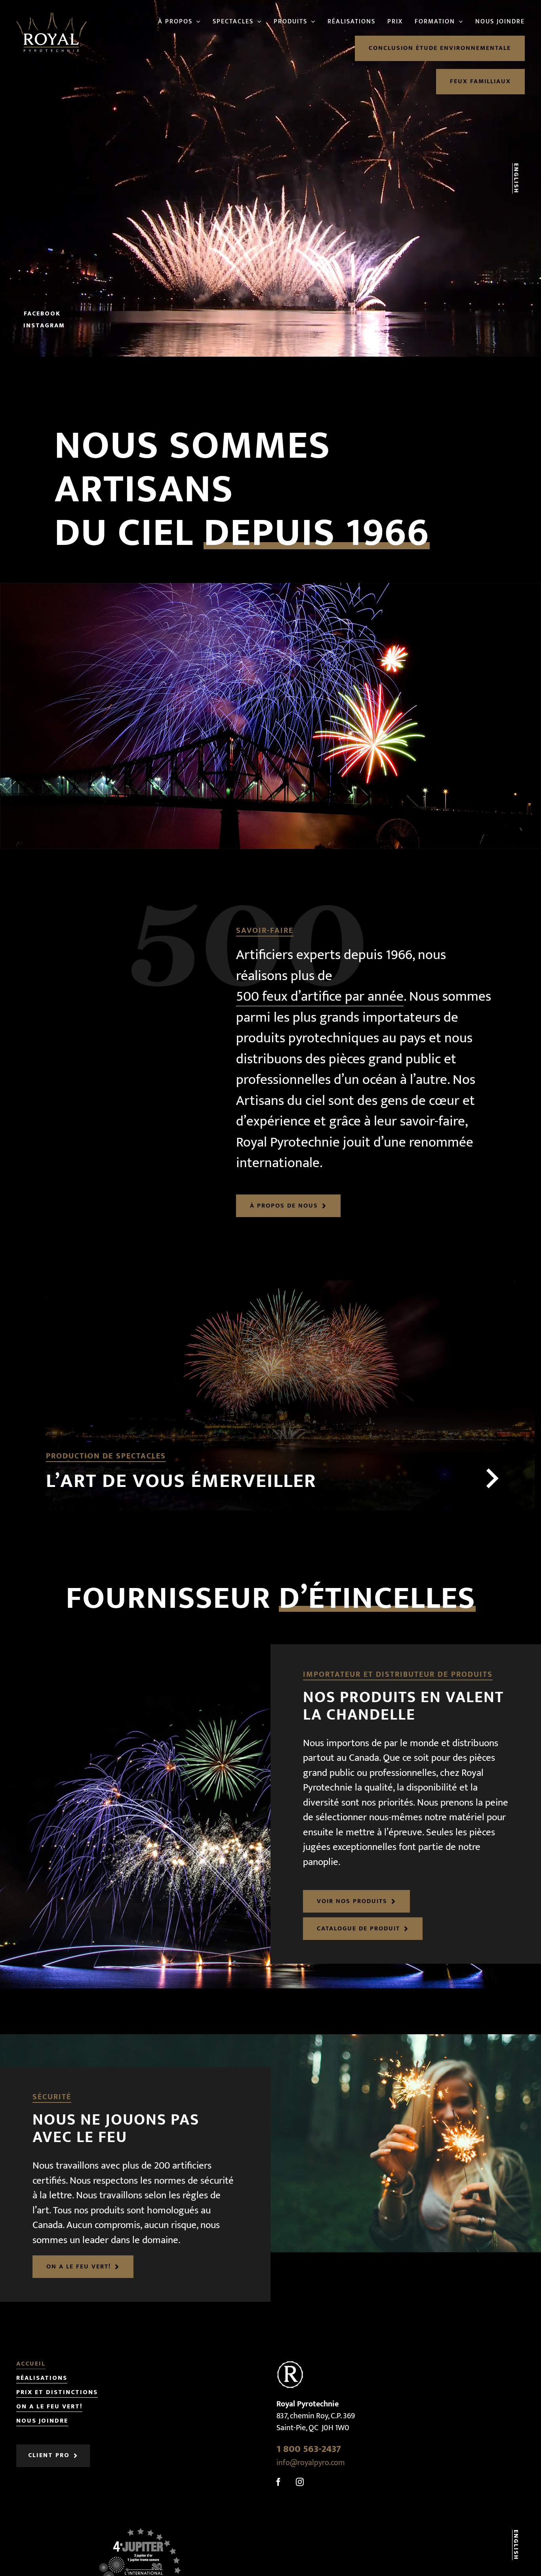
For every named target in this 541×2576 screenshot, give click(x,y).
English (516, 179)
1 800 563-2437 (309, 2449)
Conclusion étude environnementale (440, 48)
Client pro (49, 2456)
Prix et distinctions (57, 2393)
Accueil (31, 2364)
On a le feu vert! (49, 2407)
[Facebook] (278, 2482)
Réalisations (42, 2378)
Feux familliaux (480, 81)
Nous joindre (42, 2421)
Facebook (42, 314)
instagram (44, 326)
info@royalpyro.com (311, 2463)
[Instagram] (300, 2482)
